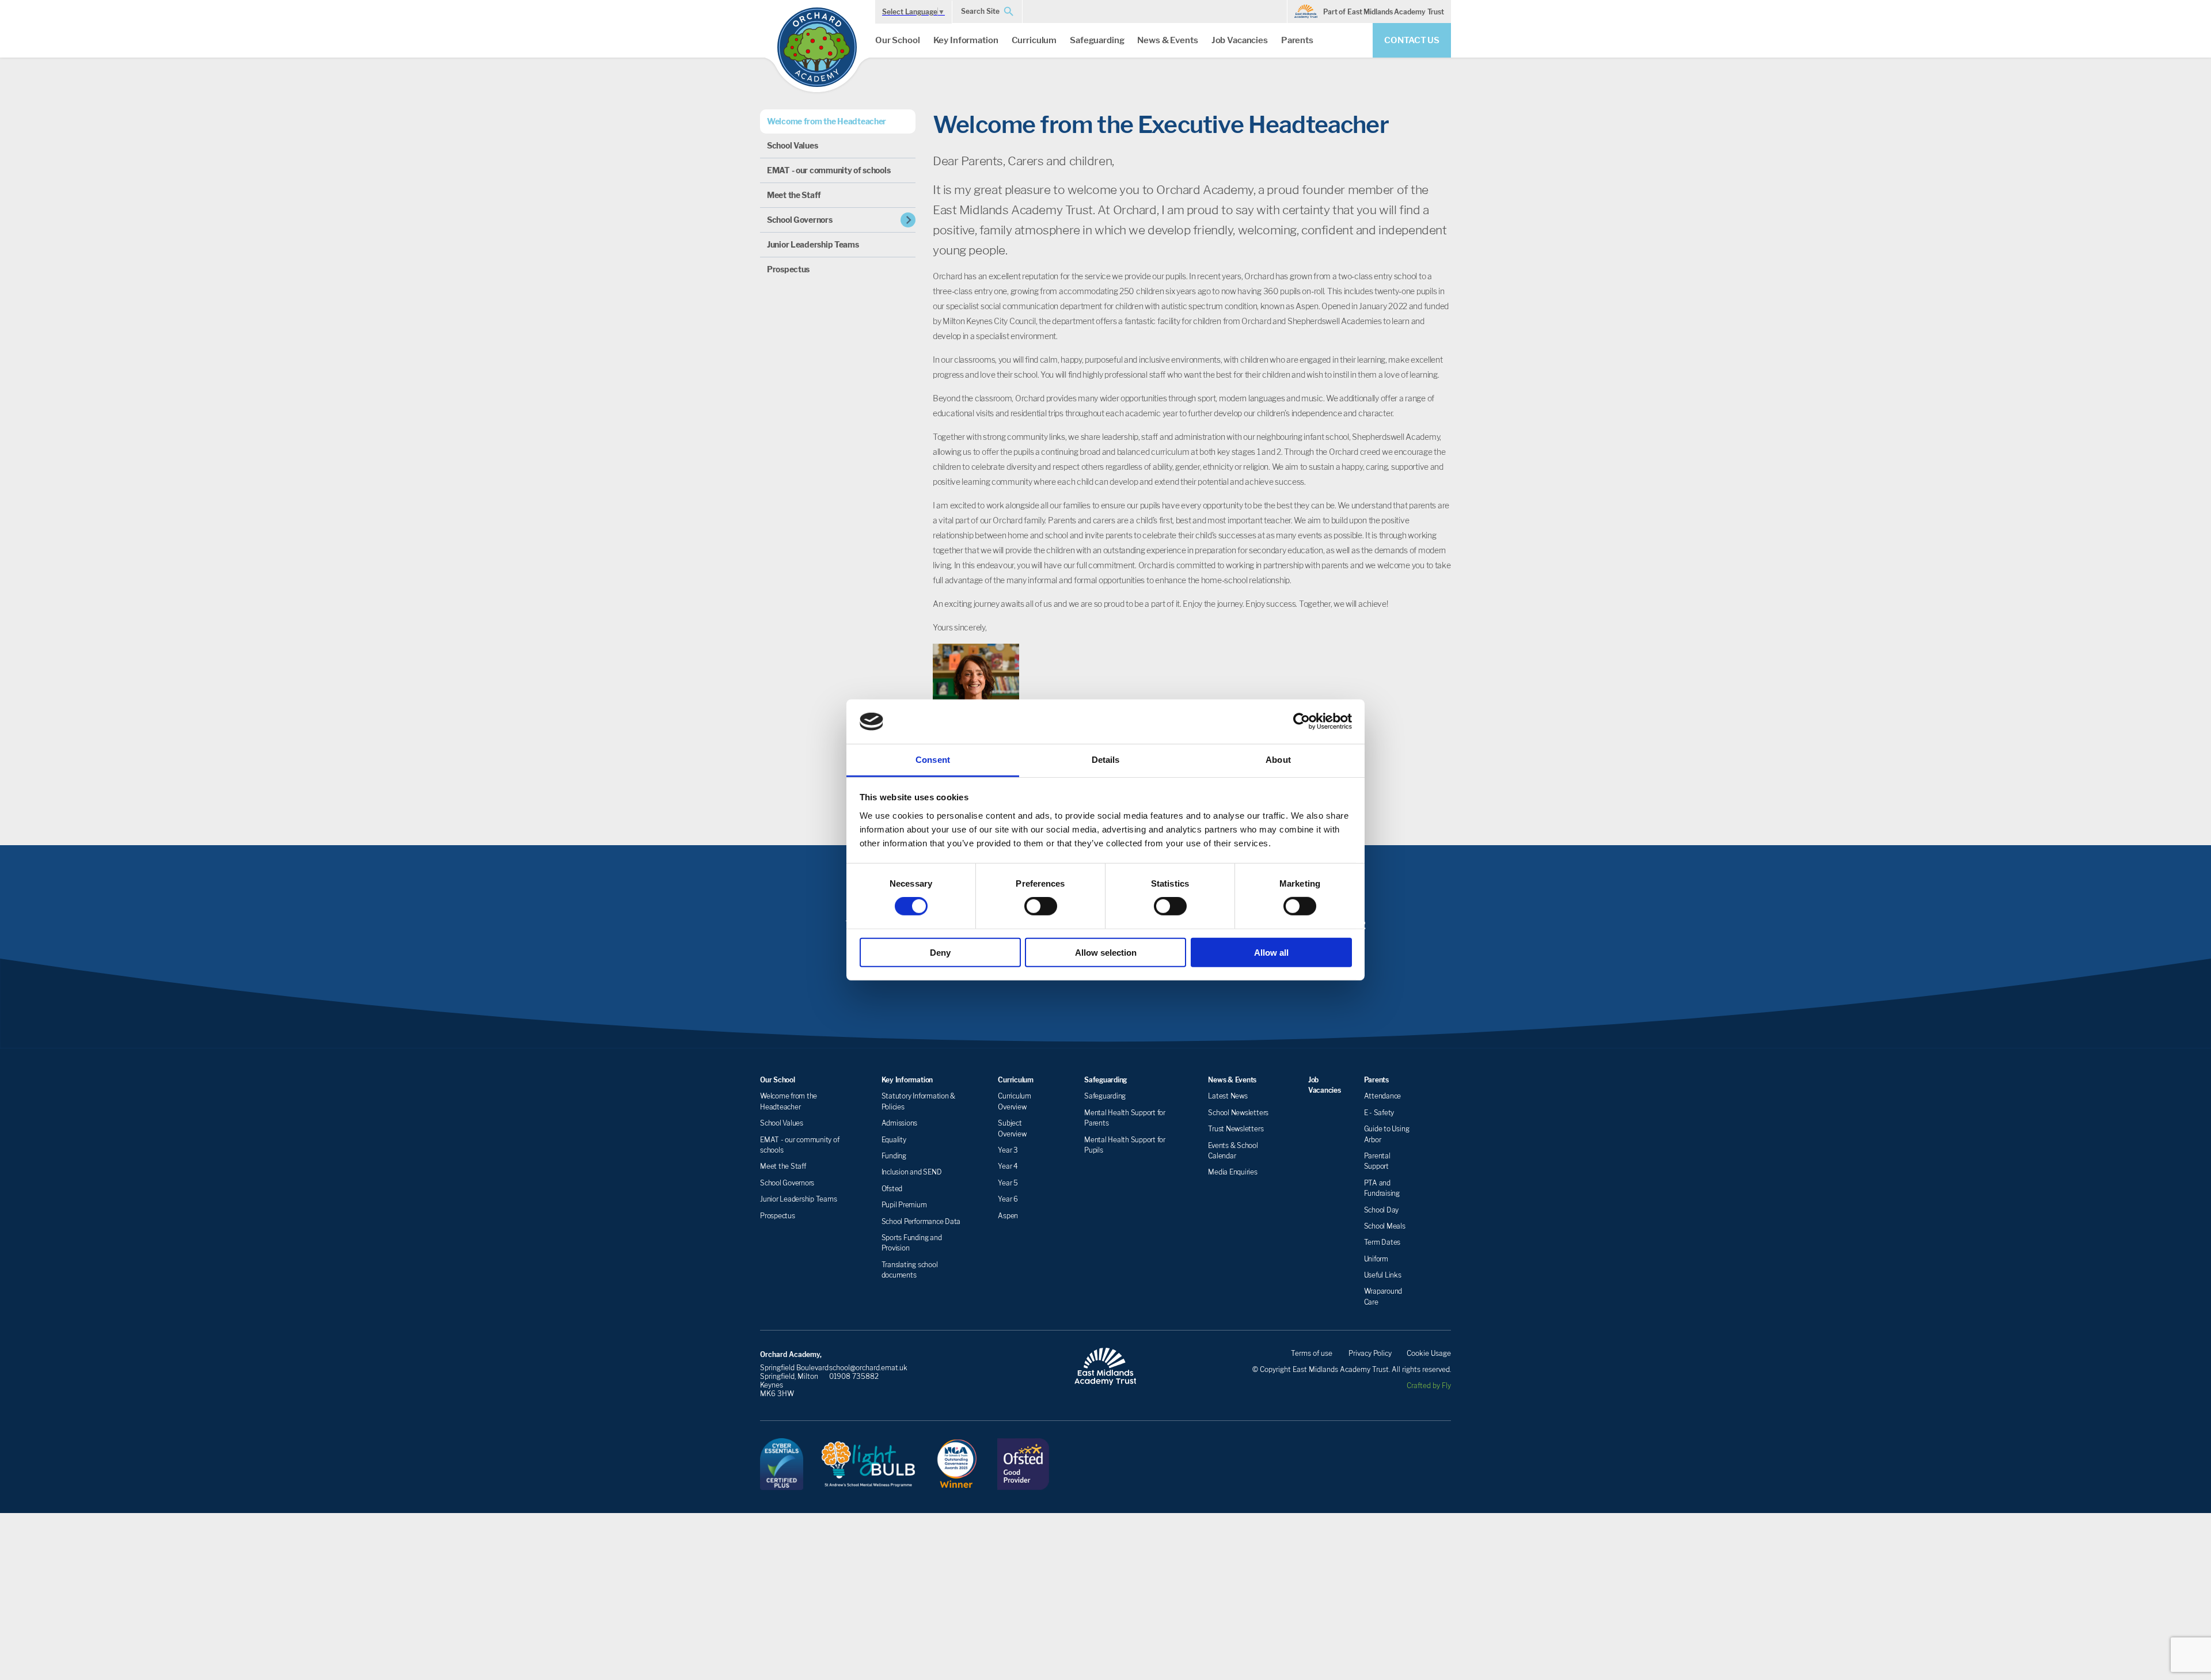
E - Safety (1379, 1113)
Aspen (1008, 1216)
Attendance (1383, 1096)
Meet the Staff (794, 195)
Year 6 (1008, 1199)
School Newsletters (1238, 1113)
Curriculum (1034, 40)
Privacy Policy (1370, 1353)
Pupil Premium (904, 1205)
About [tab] (1278, 760)
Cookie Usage (1429, 1353)
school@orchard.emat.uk (868, 1368)
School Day (1382, 1210)
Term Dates (1382, 1242)
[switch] (1041, 906)
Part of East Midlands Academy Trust (1384, 12)
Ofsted (892, 1189)
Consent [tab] (933, 760)
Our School (898, 40)
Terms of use (1312, 1353)
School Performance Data (921, 1221)
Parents (1297, 40)
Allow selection (1106, 952)
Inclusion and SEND (912, 1172)
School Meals (1385, 1226)
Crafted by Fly (1429, 1386)
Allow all (1271, 952)
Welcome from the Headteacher (827, 121)
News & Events (1167, 40)
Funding (894, 1156)
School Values (792, 145)
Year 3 (1008, 1150)
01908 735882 (854, 1376)
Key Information (966, 40)
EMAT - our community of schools (829, 170)
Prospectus (788, 269)
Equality (894, 1140)
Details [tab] (1106, 760)
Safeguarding (1097, 40)
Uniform (1376, 1259)
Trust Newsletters (1236, 1129)
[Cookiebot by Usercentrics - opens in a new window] (1302, 721)
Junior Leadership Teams (813, 244)
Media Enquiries (1232, 1172)
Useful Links (1383, 1275)
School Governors (800, 220)
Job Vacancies (1240, 40)
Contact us (1412, 40)
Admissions (900, 1123)
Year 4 (1008, 1166)
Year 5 (1008, 1183)
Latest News (1228, 1096)
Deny (940, 952)
